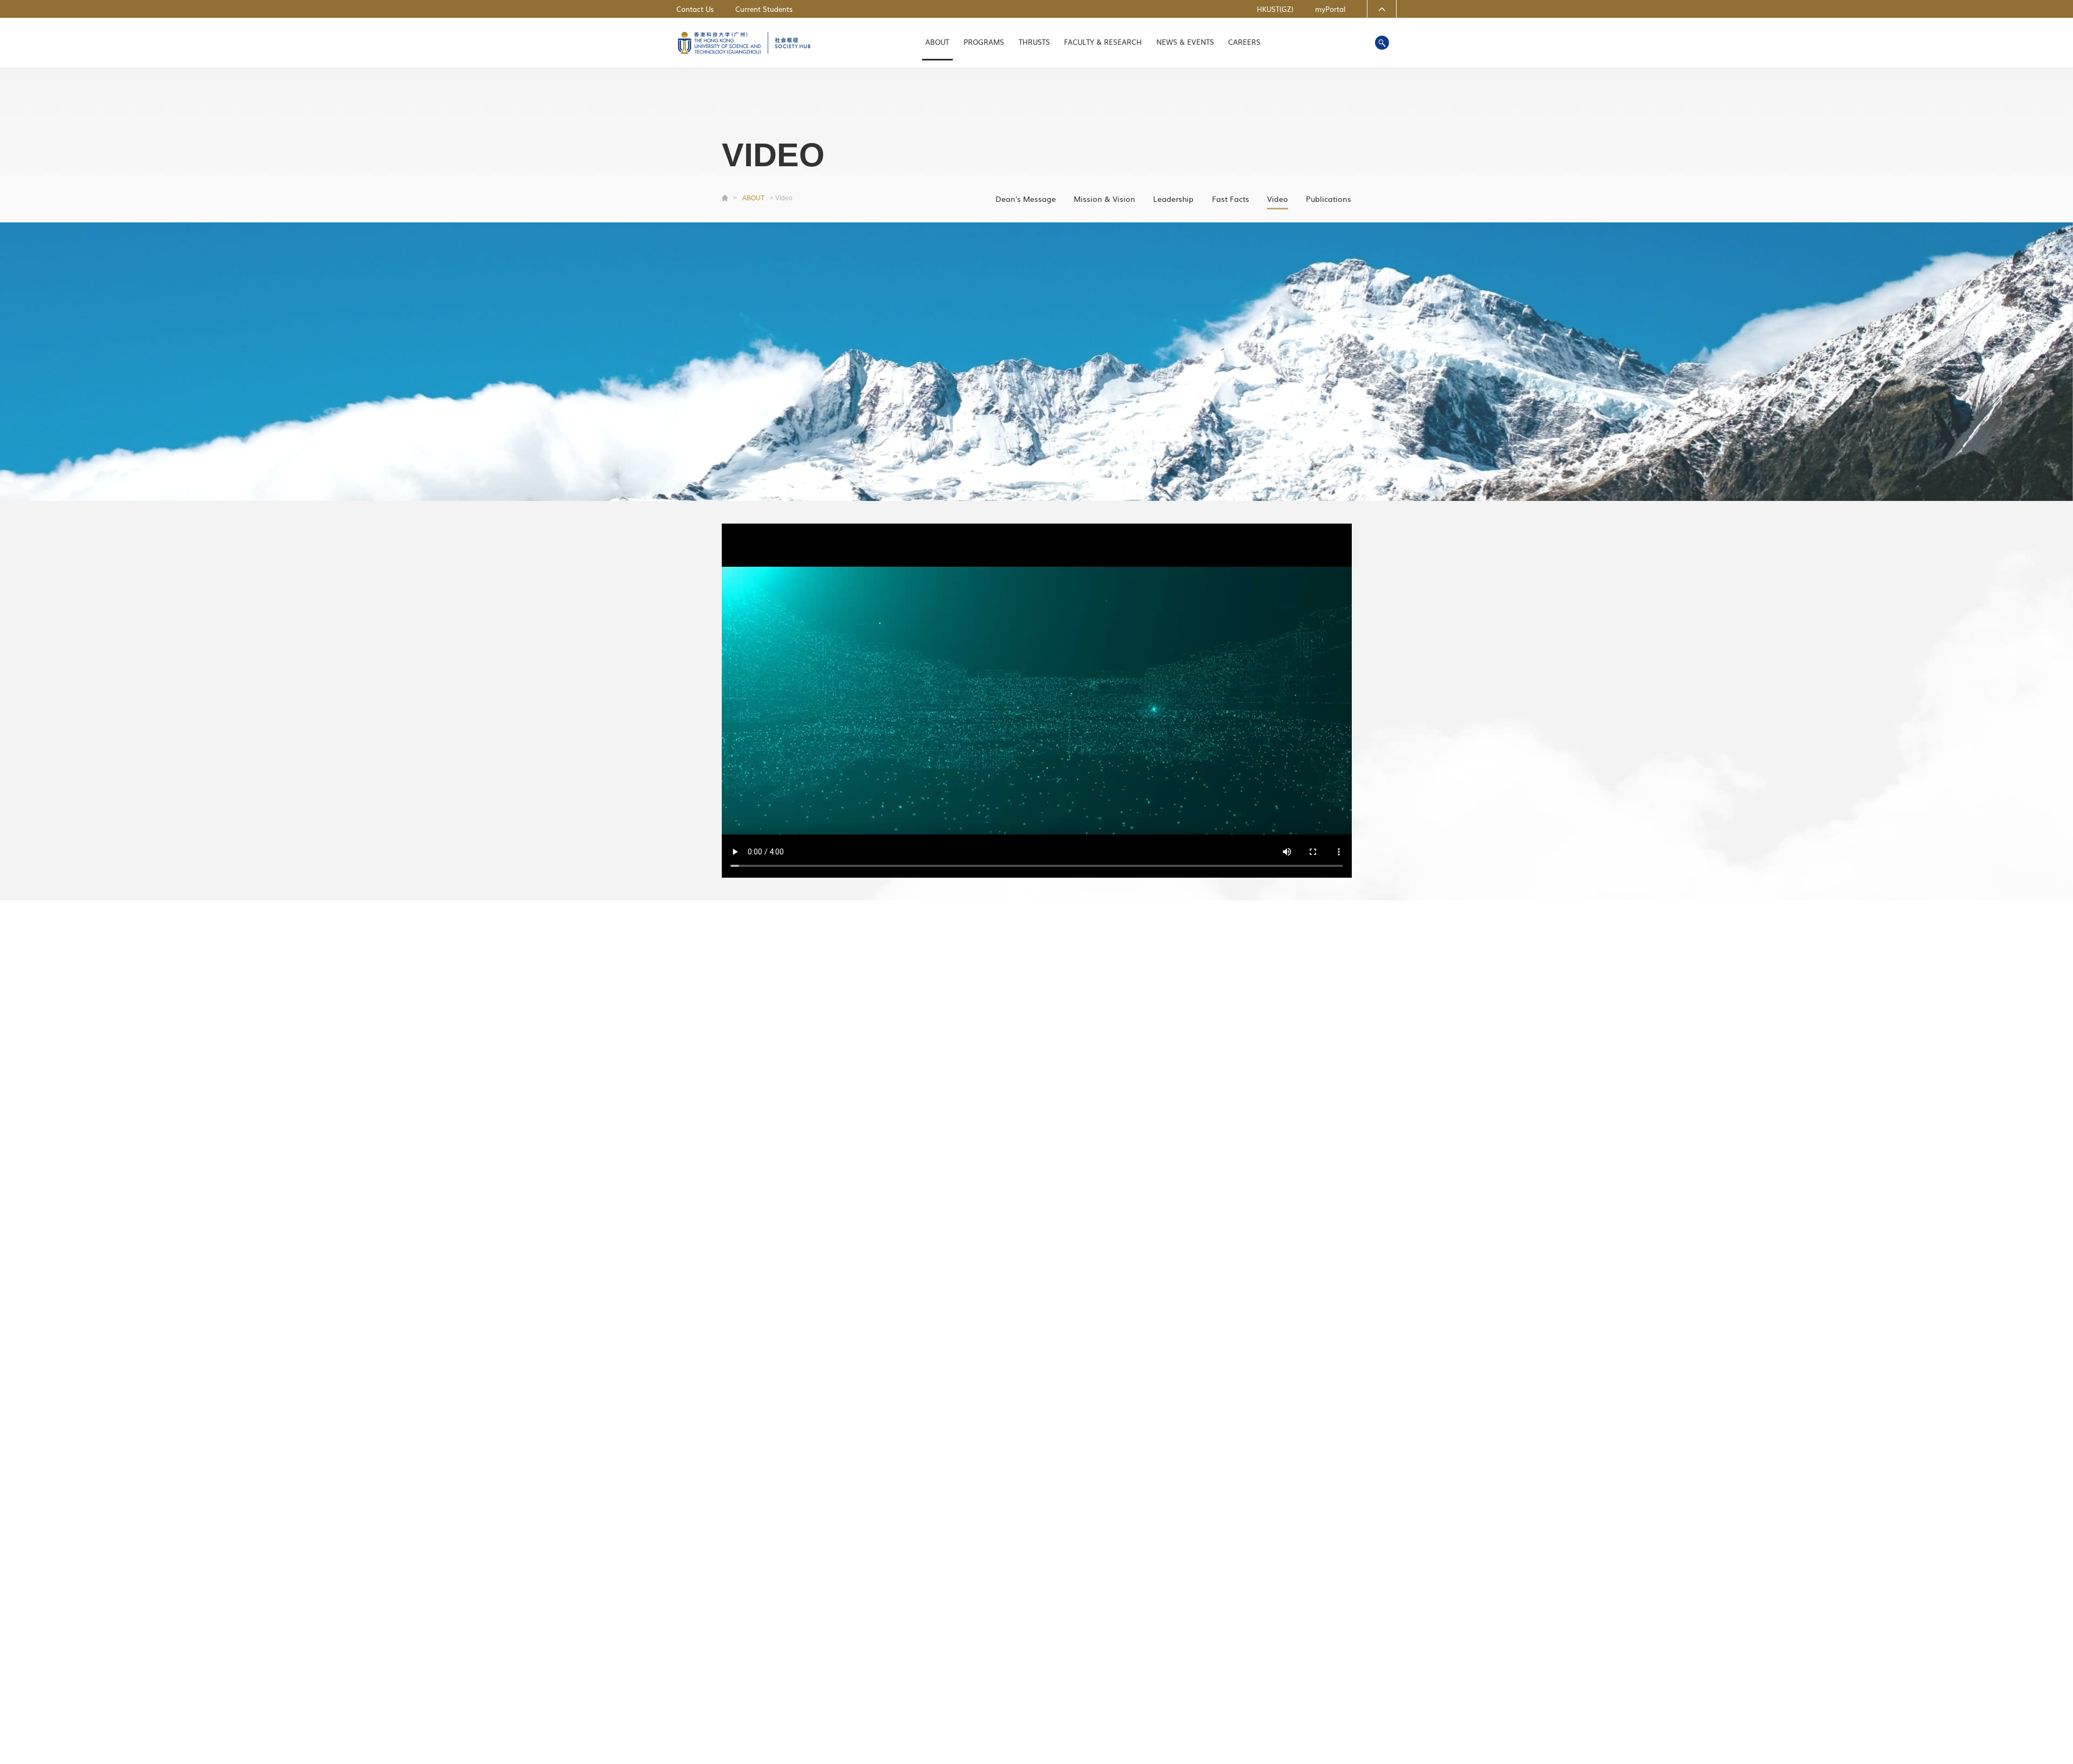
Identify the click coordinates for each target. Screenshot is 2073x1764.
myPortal (1330, 9)
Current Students (764, 9)
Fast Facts (1231, 198)
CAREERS (1244, 42)
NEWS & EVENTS (1185, 42)
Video (1278, 198)
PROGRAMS (984, 42)
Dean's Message (1026, 198)
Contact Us (695, 9)
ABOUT (937, 42)
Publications (1329, 198)
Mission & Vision (1105, 198)
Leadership (1173, 198)
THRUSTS (1034, 42)
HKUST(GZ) (1275, 9)
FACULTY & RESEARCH (1103, 42)
